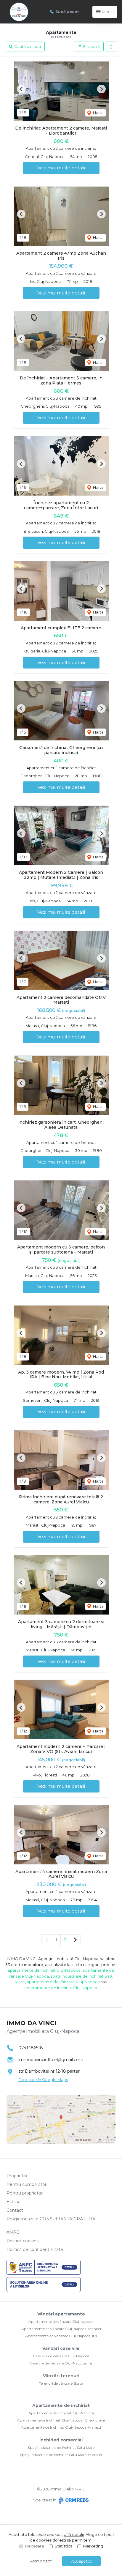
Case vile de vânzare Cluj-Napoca (61, 2356)
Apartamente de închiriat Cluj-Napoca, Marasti (61, 2427)
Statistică (64, 2546)
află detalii (74, 2534)
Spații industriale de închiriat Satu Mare (61, 2447)
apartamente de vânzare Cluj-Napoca (63, 1982)
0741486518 (31, 2048)
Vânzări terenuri (61, 2376)
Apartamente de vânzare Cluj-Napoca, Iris (61, 2336)
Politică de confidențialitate (35, 2249)
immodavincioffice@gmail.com (51, 2060)
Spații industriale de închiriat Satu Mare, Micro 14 (61, 2455)
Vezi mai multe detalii (61, 168)
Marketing (93, 2546)
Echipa (13, 2202)
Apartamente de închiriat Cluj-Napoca (61, 2413)
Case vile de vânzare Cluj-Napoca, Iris (61, 2363)
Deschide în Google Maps (43, 2080)
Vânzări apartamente (61, 2314)
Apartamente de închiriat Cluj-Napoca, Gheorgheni (61, 2420)
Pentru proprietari (25, 2193)
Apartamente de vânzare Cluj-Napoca (61, 2322)
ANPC (13, 2232)
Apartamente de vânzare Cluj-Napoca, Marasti (61, 2329)
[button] (111, 47)
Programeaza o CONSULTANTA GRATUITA (51, 2219)
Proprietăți (17, 2176)
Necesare (35, 2546)
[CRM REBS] (73, 2500)
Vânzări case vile (61, 2348)
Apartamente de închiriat (61, 2405)
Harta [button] (98, 113)
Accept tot (81, 2561)
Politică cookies (23, 2241)
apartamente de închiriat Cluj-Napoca (44, 1970)
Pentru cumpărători (27, 2184)
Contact (15, 2210)
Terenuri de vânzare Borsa (61, 2383)
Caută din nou (27, 46)
